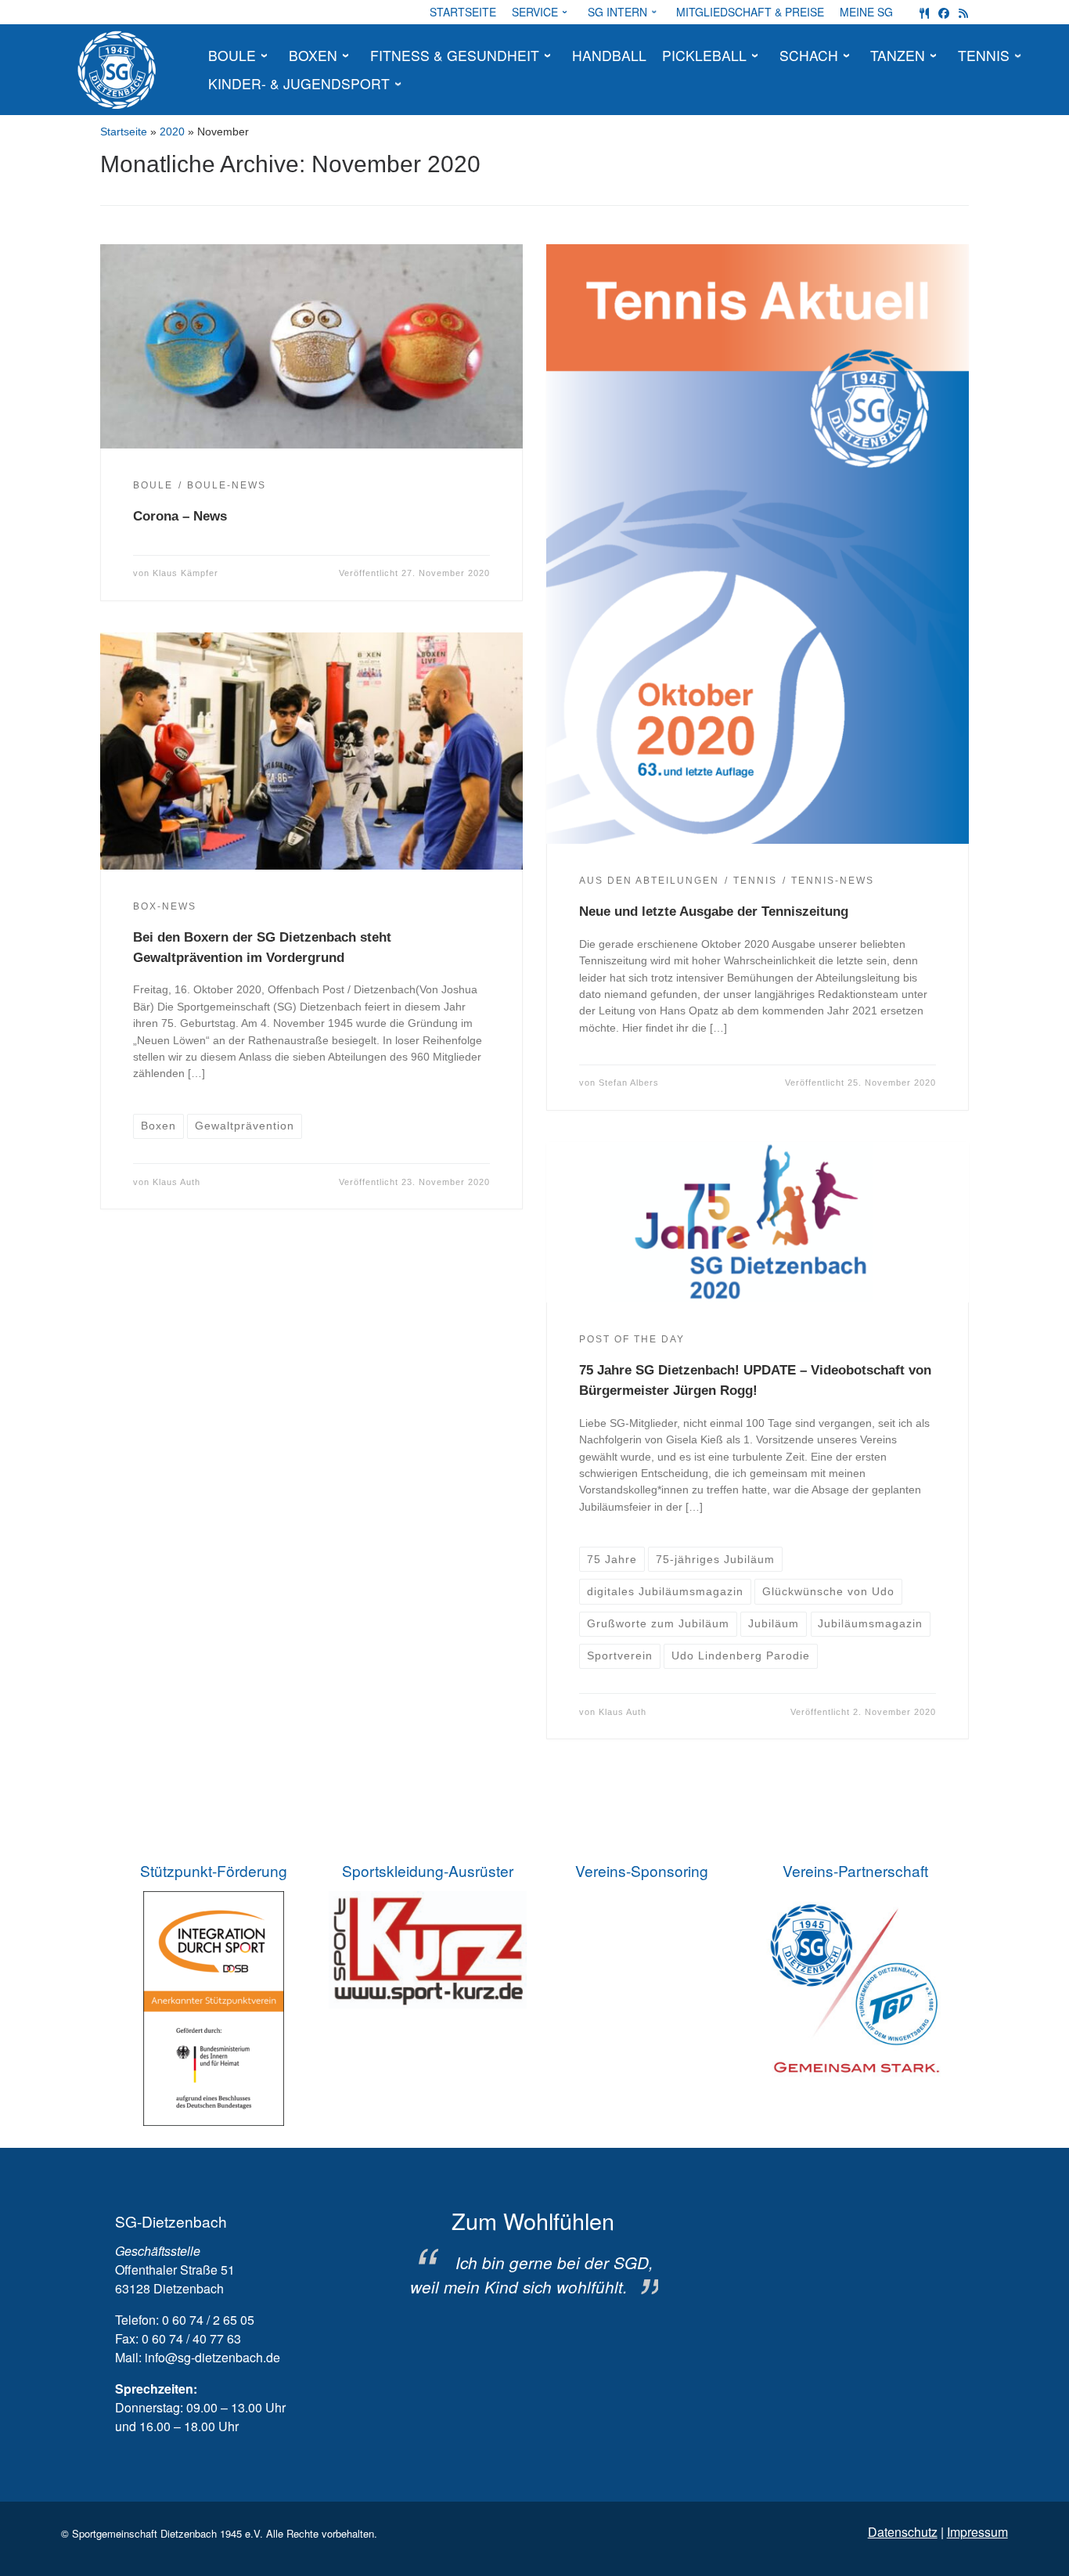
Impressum (977, 2532)
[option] (533, 2254)
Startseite (124, 132)
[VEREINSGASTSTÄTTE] (924, 12)
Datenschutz (903, 2532)
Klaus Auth (176, 1182)
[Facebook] (944, 12)
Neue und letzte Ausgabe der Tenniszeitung (714, 911)
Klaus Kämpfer (185, 573)
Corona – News (180, 516)
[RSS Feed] (963, 12)
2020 (172, 132)
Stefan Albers (629, 1083)
